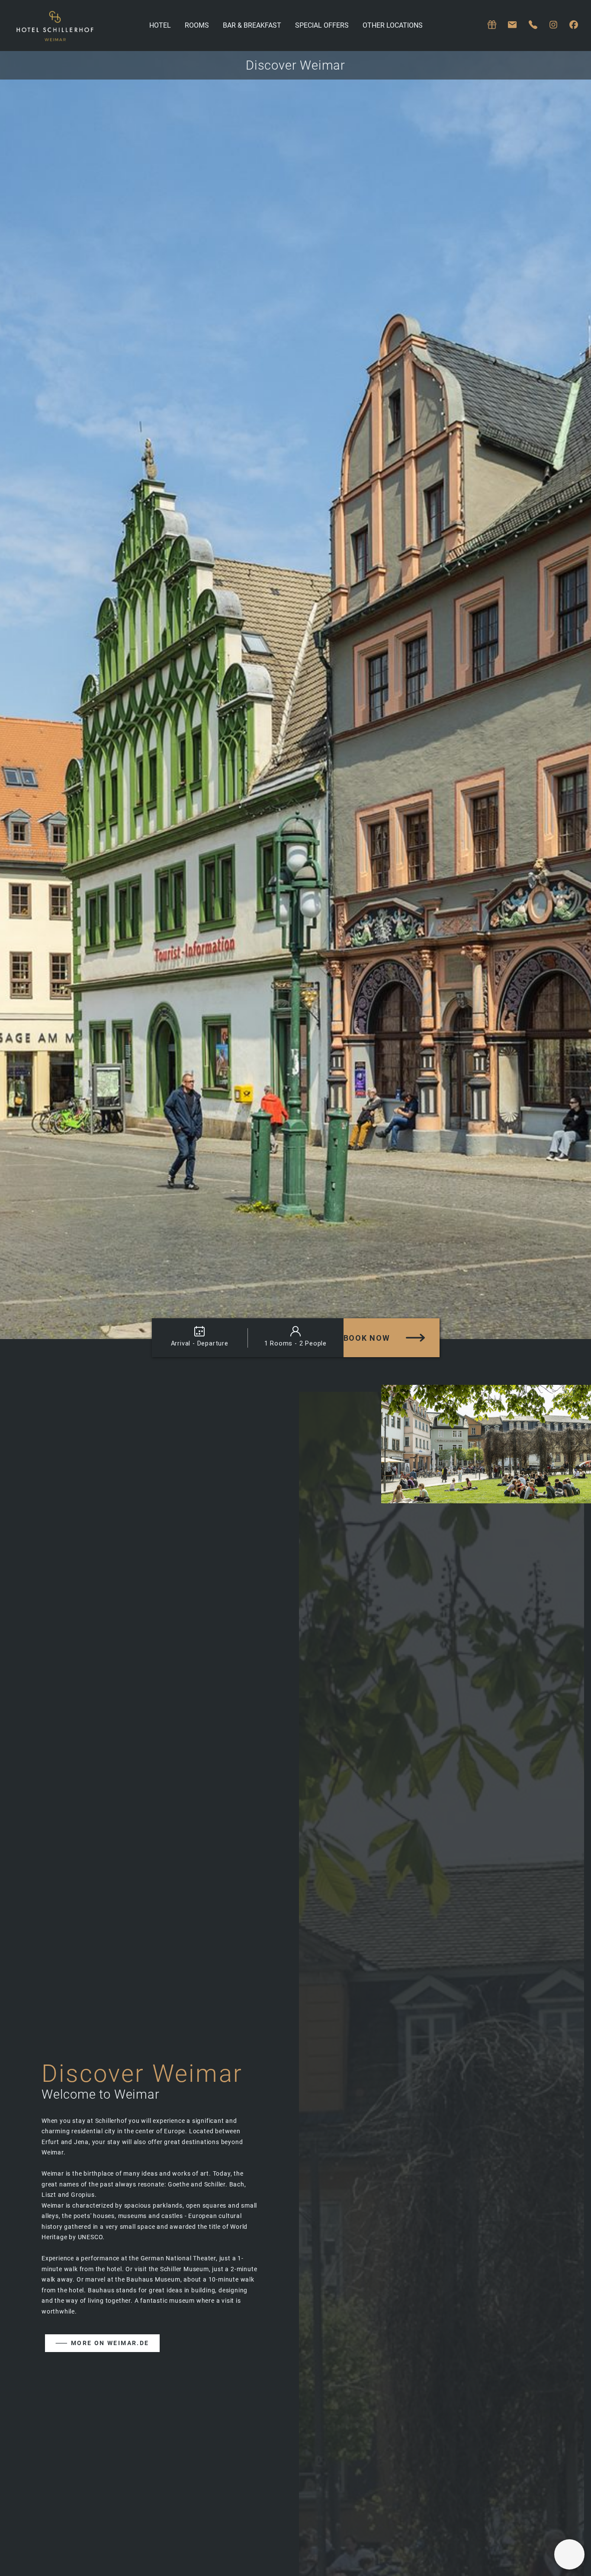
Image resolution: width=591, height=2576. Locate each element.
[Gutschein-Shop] (492, 25)
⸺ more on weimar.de (102, 2343)
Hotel (160, 25)
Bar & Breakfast (252, 25)
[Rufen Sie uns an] (533, 25)
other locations (393, 25)
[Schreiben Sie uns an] (512, 25)
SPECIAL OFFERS (322, 25)
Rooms (197, 25)
